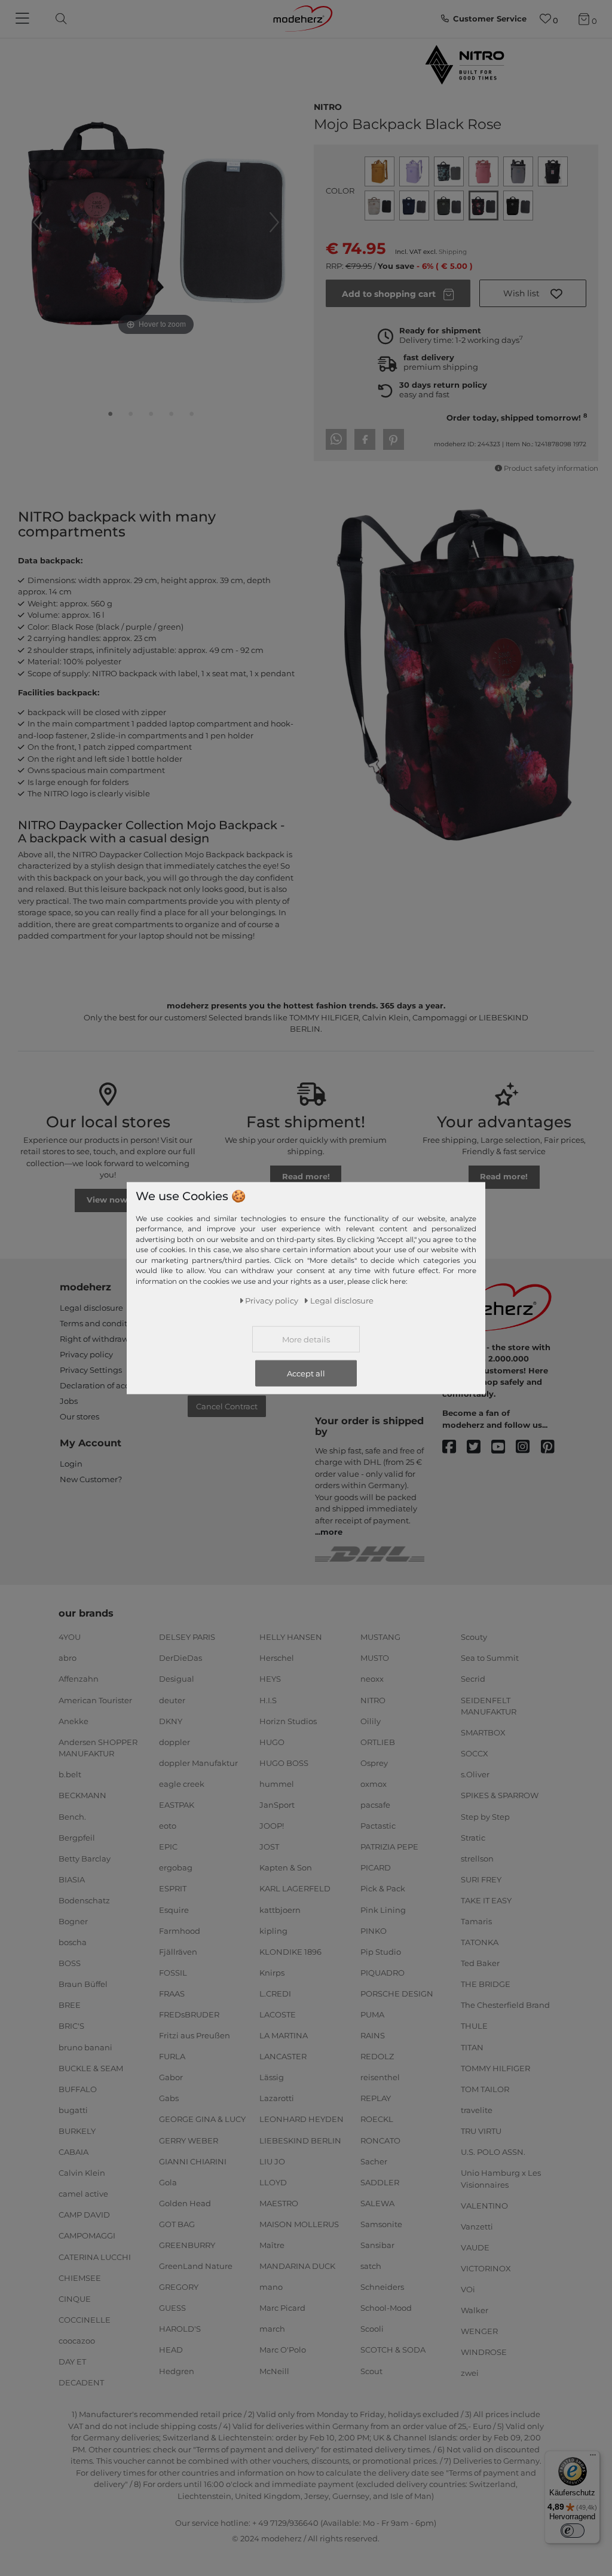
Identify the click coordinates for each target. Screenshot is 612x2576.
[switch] (573, 2531)
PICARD (376, 1867)
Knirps (272, 1973)
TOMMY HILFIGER (495, 2068)
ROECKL (377, 2119)
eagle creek (182, 1784)
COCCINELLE (85, 2320)
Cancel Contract (227, 1406)
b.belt (70, 1774)
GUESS (172, 2308)
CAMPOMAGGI (87, 2235)
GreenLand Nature (196, 2266)
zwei (470, 2373)
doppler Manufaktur (198, 1763)
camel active (83, 2194)
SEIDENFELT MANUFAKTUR (489, 1706)
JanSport (277, 1805)
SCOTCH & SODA (393, 2350)
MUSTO (375, 1658)
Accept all (306, 1373)
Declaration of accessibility (111, 1385)
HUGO (272, 1742)
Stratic (473, 1837)
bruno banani (85, 2047)
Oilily (371, 1721)
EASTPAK (177, 1805)
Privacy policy (86, 1354)
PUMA (372, 2014)
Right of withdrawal (98, 1339)
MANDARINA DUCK (297, 2266)
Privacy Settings (91, 1370)
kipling (273, 1930)
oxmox (374, 1784)
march (272, 2329)
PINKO (374, 1930)
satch (371, 2266)
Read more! (306, 1176)
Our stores (79, 1416)
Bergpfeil (77, 1837)
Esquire (174, 1909)
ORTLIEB (378, 1742)
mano (271, 2287)
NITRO (328, 106)
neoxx (372, 1679)
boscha (73, 1942)
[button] (533, 293)
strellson (477, 1859)
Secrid (473, 1679)
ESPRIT (173, 1888)
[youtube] (504, 1447)
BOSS (70, 1963)
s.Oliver (475, 1774)
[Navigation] (24, 19)
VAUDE (475, 2247)
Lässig (272, 2077)
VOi (468, 2289)
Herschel (277, 1658)
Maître (272, 2245)
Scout (371, 2370)
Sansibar (377, 2245)
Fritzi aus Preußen (195, 2035)
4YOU (70, 1637)
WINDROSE (484, 2352)
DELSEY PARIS (187, 1637)
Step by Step (485, 1816)
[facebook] (455, 1447)
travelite (477, 2110)
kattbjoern (280, 1909)
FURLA (172, 2056)
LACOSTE (278, 2014)
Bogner (73, 1921)
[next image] (274, 222)
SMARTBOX (483, 1732)
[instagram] (528, 1447)
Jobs (69, 1401)
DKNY (171, 1721)
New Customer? (91, 1479)
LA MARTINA (284, 2035)
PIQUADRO (382, 1973)
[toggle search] (58, 19)
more (331, 1532)
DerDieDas (180, 1658)
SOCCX (475, 1753)
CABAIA (74, 2152)
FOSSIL (173, 1973)
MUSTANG (380, 1637)
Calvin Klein (82, 2173)
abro (68, 1658)
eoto (168, 1826)
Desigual (177, 1679)
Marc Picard (282, 2308)
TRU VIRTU (481, 2131)
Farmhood (180, 1930)
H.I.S (268, 1700)
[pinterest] (553, 1447)
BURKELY (77, 2131)
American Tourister (95, 1700)
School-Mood (386, 2308)
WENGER (479, 2331)
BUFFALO (78, 2089)
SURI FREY (481, 1879)
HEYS (270, 1679)
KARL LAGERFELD (295, 1888)
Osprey (374, 1763)
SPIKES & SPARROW (500, 1795)
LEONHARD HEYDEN (302, 2119)
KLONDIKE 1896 (290, 1951)
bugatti (73, 2110)
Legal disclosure (91, 1308)
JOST (269, 1847)
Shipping (453, 252)
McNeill (274, 2370)
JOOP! (272, 1826)
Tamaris (476, 1921)
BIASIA (72, 1879)
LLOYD (273, 2182)
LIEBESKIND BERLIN (300, 2140)
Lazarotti (277, 2098)
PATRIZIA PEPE (389, 1847)
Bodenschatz (84, 1900)
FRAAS (172, 1994)
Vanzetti (477, 2227)
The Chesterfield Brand (505, 2005)
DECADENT (81, 2382)
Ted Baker (480, 1963)
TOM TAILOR (485, 2089)
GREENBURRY (187, 2245)
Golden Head (185, 2203)
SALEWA (377, 2203)
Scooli (372, 2329)
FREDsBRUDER (189, 2014)
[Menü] (593, 2458)
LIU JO (272, 2161)
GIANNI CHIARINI (193, 2161)
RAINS (373, 2035)
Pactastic (378, 1826)
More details (306, 1339)
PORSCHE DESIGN (397, 1994)
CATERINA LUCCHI (95, 2256)
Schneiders (382, 2287)
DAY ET (72, 2362)
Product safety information (551, 468)
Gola (168, 2182)
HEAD (171, 2350)
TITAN (472, 2047)
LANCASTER (283, 2056)
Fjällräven (178, 1951)
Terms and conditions (102, 1323)
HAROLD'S (180, 2329)
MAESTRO (279, 2203)
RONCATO (380, 2140)
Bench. (72, 1816)
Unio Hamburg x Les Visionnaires (501, 2179)
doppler (175, 1742)
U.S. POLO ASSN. (493, 2152)
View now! (108, 1200)
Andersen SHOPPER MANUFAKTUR (98, 1748)
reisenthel (380, 2077)
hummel (277, 1784)
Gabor (171, 2077)
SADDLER (380, 2182)
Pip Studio (381, 1951)
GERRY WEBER (189, 2140)
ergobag (176, 1867)
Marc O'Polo (283, 2350)
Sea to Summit (490, 1658)
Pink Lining (383, 1909)
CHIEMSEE (80, 2277)
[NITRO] (464, 65)
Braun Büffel (83, 1984)
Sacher (374, 2161)
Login (71, 1464)
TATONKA (480, 1942)
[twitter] (479, 1447)
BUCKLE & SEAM (91, 2068)
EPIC (168, 1847)
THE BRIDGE (486, 1984)
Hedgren (177, 2370)
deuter (172, 1700)
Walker (475, 2310)
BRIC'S (71, 2026)
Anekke (74, 1721)
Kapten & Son (286, 1867)
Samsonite (381, 2224)
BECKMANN (82, 1795)
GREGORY (179, 2287)
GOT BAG (177, 2224)
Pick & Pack (383, 1888)
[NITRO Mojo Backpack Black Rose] (111, 416)
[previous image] (38, 222)
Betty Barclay (85, 1859)
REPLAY (376, 2098)
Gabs (169, 2098)
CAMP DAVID (84, 2215)
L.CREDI (275, 1994)
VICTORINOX (486, 2268)
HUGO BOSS (284, 1763)
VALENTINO (484, 2206)
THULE (474, 2026)
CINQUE (75, 2298)
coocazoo (77, 2341)
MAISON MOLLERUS (299, 2224)
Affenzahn (79, 1679)
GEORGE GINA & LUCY (202, 2119)
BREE (70, 2005)
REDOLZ (377, 2056)
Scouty (474, 1637)
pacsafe (375, 1805)
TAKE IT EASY (486, 1900)
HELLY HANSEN (291, 1637)
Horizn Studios (288, 1721)
